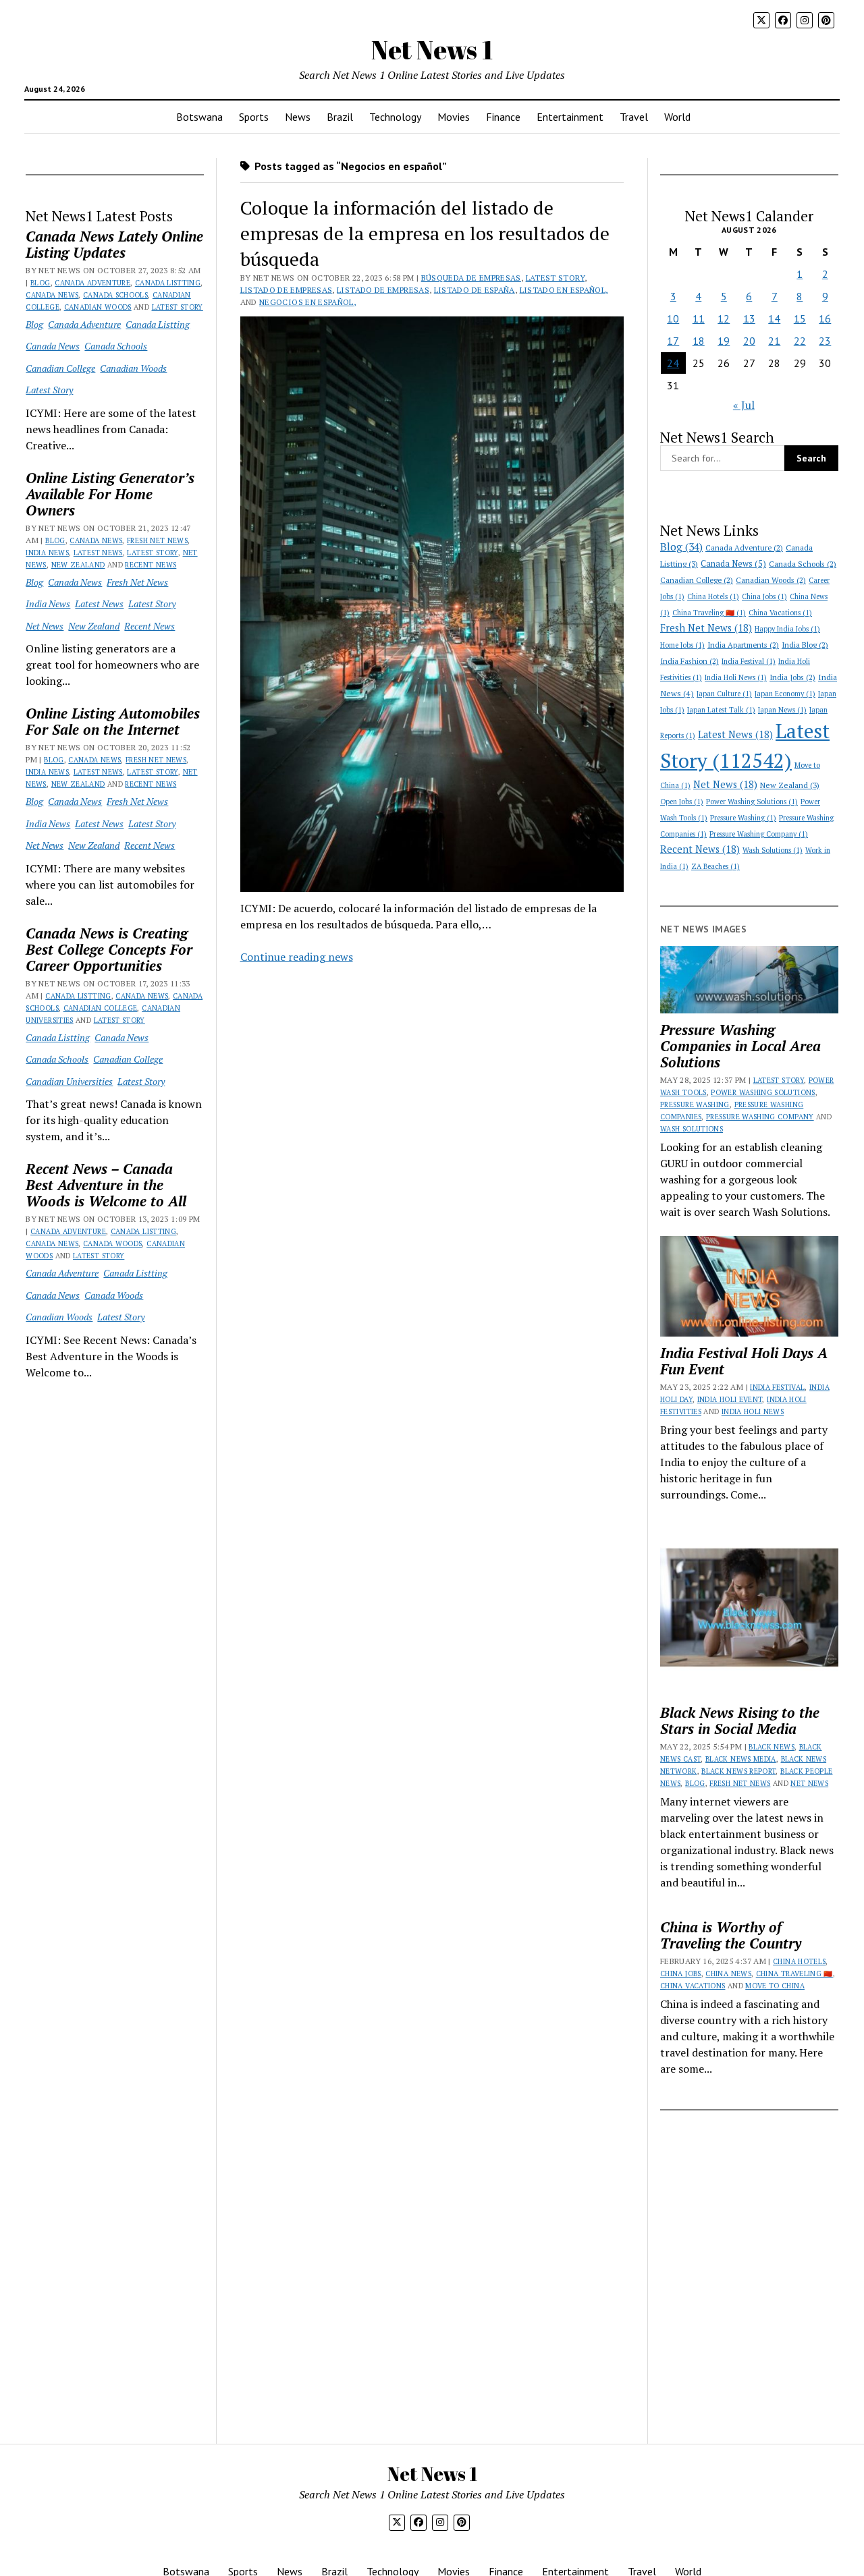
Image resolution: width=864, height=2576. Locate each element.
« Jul (744, 405)
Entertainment (570, 117)
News (298, 117)
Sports (254, 117)
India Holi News (736, 677)
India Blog (805, 645)
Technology (395, 117)
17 (673, 341)
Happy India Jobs (787, 629)
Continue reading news (297, 957)
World (677, 117)
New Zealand (78, 565)
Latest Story (178, 307)
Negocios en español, (307, 302)
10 (673, 318)
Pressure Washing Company (759, 834)
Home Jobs (682, 645)
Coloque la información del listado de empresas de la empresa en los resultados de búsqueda (425, 233)
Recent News (151, 565)
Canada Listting (168, 283)
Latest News (98, 553)
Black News (772, 1747)
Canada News (52, 295)
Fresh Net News (157, 540)
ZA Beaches (715, 866)
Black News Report (738, 1771)
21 (774, 341)
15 (800, 318)
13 (749, 318)
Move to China (775, 1986)
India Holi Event (730, 1399)
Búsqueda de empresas (471, 278)
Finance (503, 117)
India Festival (749, 661)
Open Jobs (682, 802)
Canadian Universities (69, 1081)
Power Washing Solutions (752, 802)
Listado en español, (564, 290)
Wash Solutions (773, 850)
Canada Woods (112, 1243)
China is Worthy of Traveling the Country (731, 1935)
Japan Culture (724, 694)
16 (825, 318)
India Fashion (690, 661)
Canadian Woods (98, 307)
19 (724, 341)
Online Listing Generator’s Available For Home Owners (110, 494)
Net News (45, 626)
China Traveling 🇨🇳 (709, 613)
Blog (40, 283)
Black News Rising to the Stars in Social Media (740, 1720)
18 (699, 341)
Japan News (782, 710)
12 (724, 318)
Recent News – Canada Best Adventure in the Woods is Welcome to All (106, 1185)
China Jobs (764, 596)
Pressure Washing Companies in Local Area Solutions (740, 1046)
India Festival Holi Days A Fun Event (744, 1361)
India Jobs (792, 677)
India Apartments (743, 645)
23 (825, 341)
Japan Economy (785, 694)
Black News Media (741, 1759)
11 (699, 318)
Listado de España (475, 290)
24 (673, 363)
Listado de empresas (287, 290)
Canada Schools (115, 295)
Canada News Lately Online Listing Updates (114, 244)
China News (728, 1973)
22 (800, 341)
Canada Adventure (92, 283)
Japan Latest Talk (721, 710)
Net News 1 (432, 50)
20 (749, 341)
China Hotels (713, 596)
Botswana (199, 117)
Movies (454, 117)
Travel (634, 117)
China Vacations (780, 613)
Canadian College (60, 368)
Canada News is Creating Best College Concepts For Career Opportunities (109, 949)
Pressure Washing (743, 818)
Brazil (340, 117)
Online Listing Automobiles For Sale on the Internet (113, 721)
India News (47, 553)
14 (774, 318)
